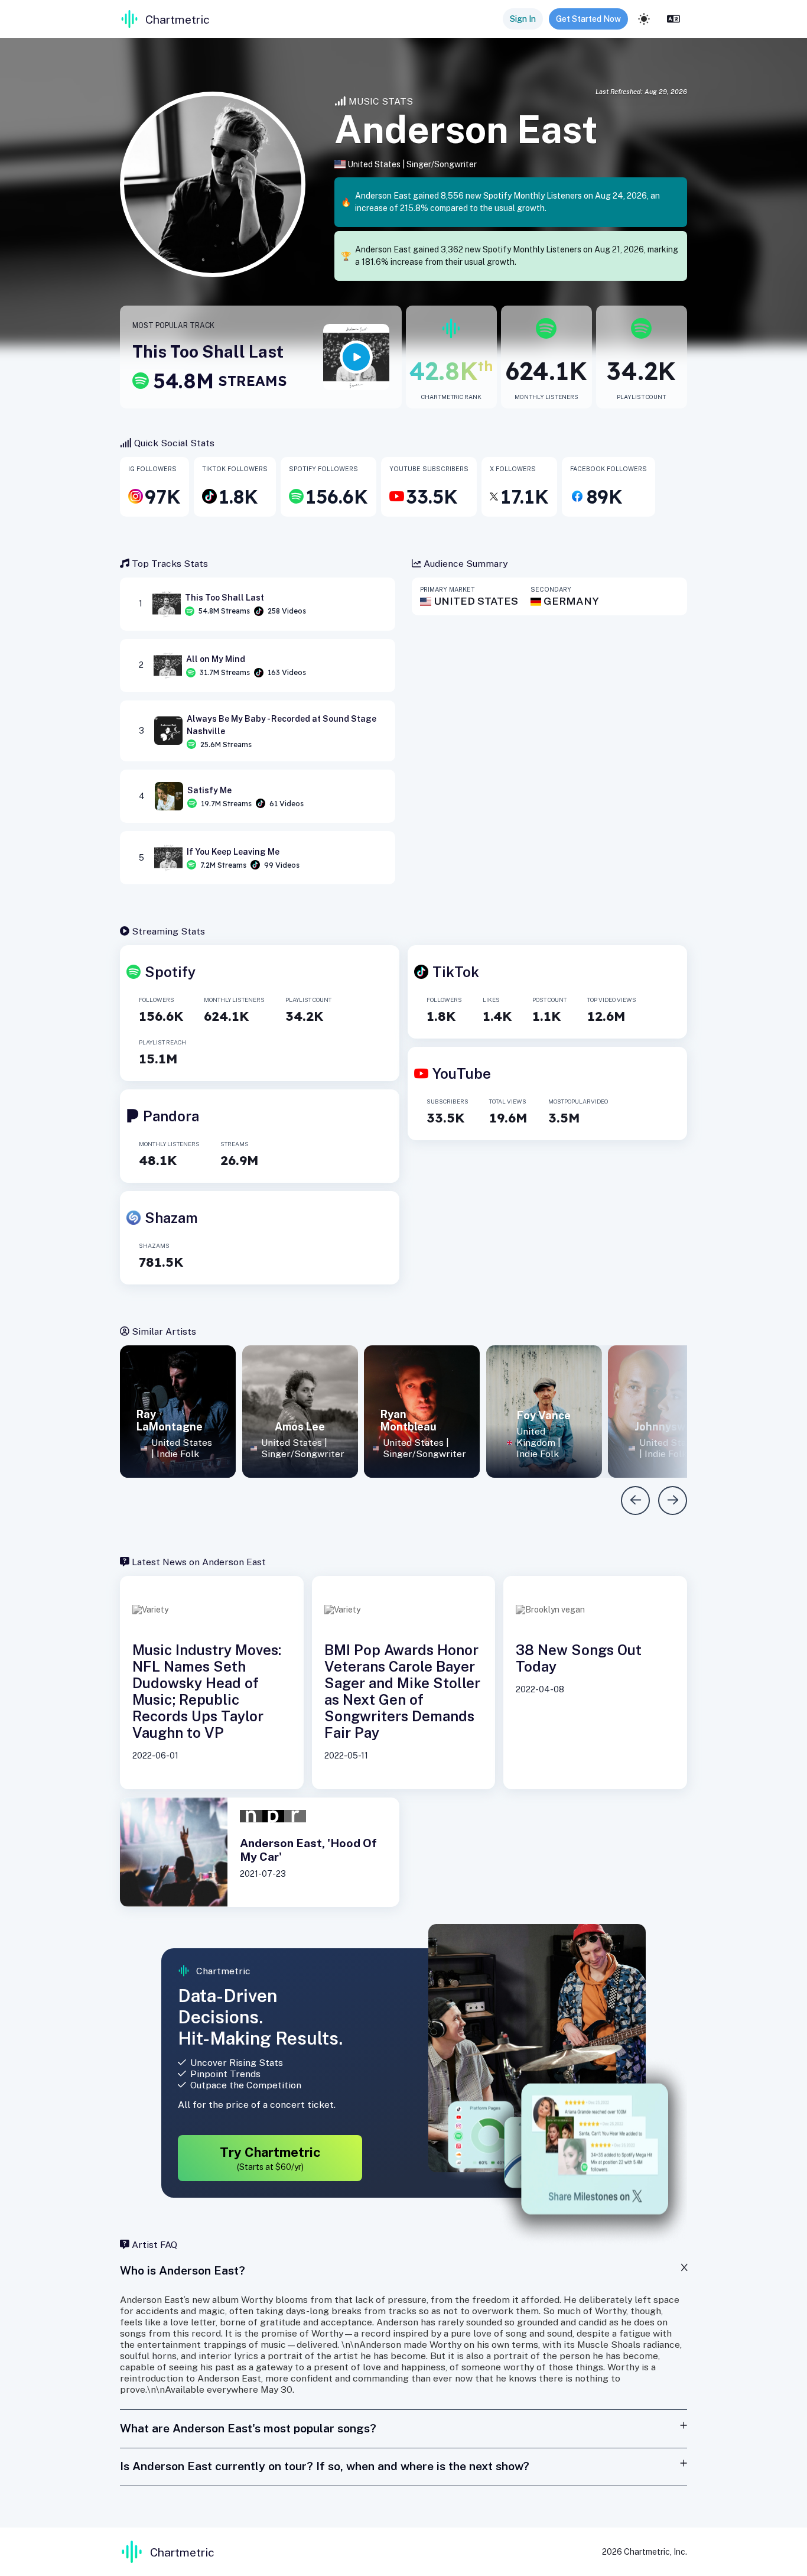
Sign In (523, 19)
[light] (644, 19)
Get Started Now (588, 19)
